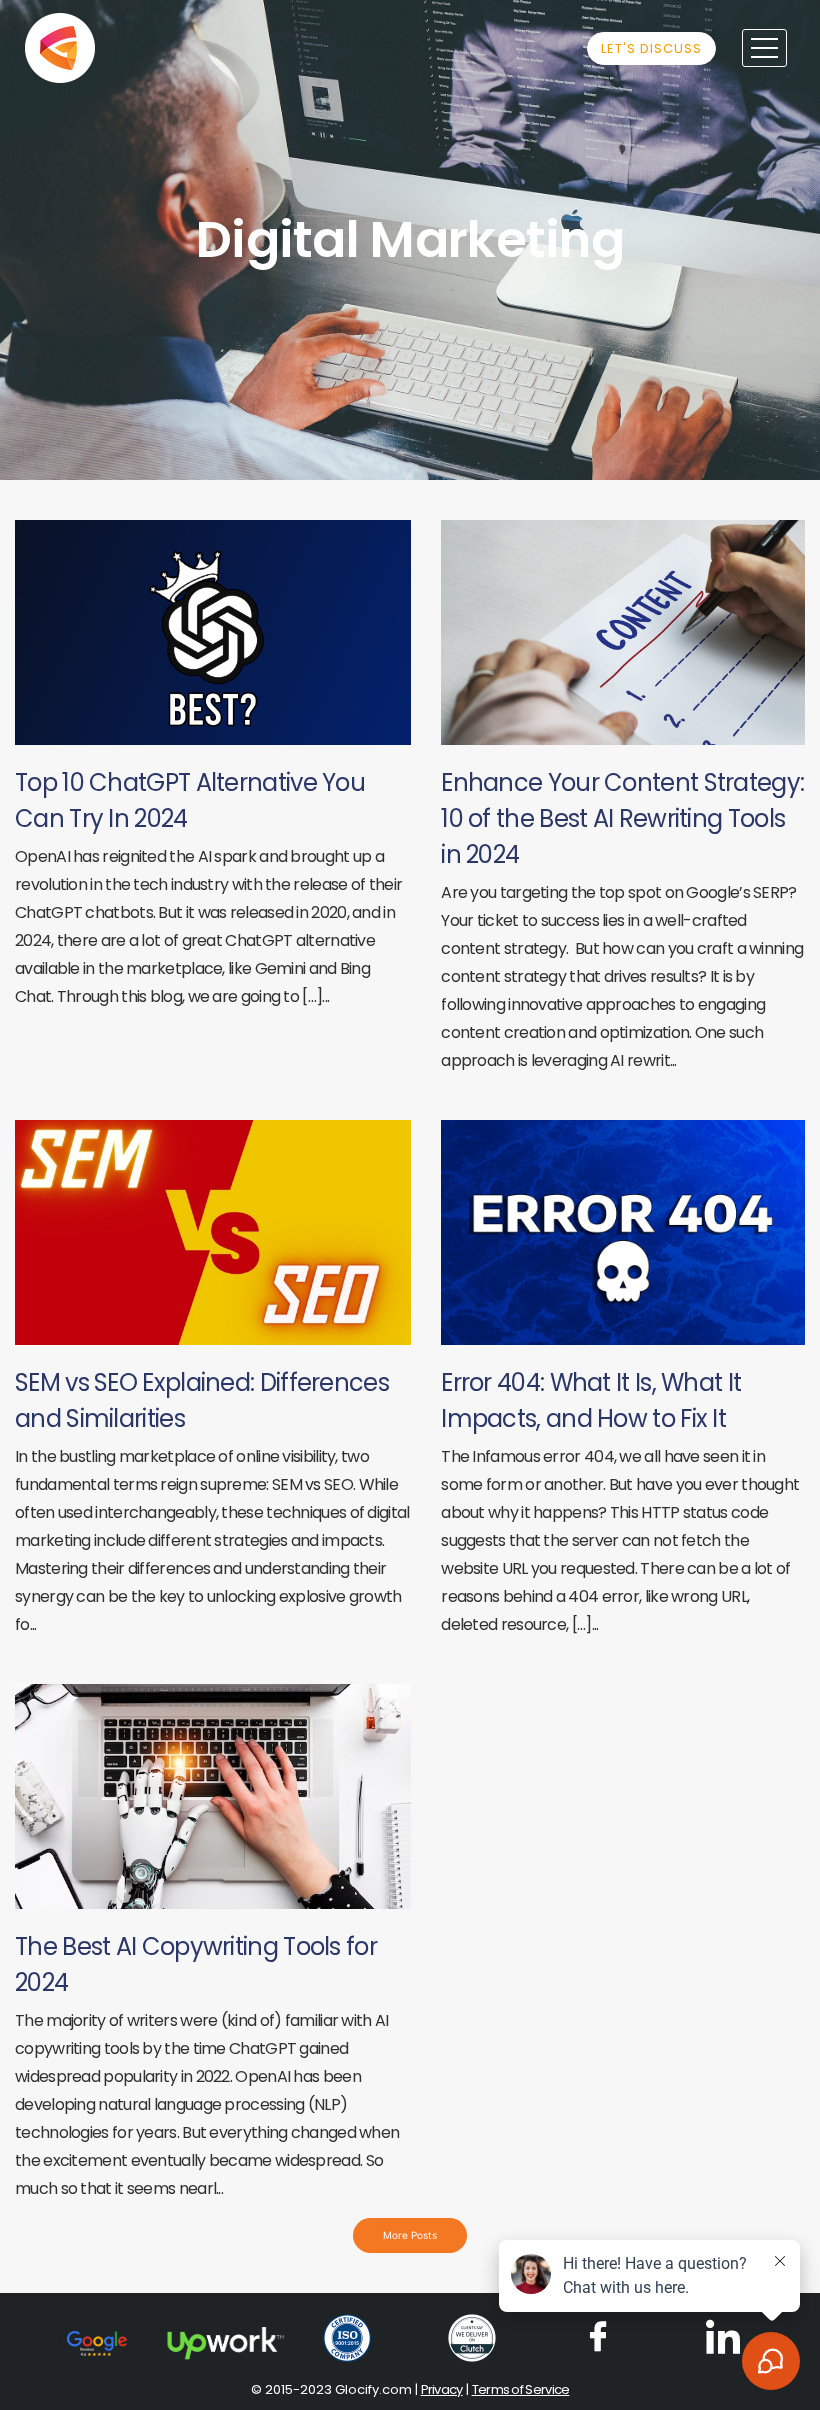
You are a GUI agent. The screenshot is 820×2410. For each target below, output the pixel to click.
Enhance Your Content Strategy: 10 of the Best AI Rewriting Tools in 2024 (622, 818)
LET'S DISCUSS (651, 48)
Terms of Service (521, 2389)
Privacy (442, 2389)
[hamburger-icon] (764, 48)
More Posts (410, 2235)
